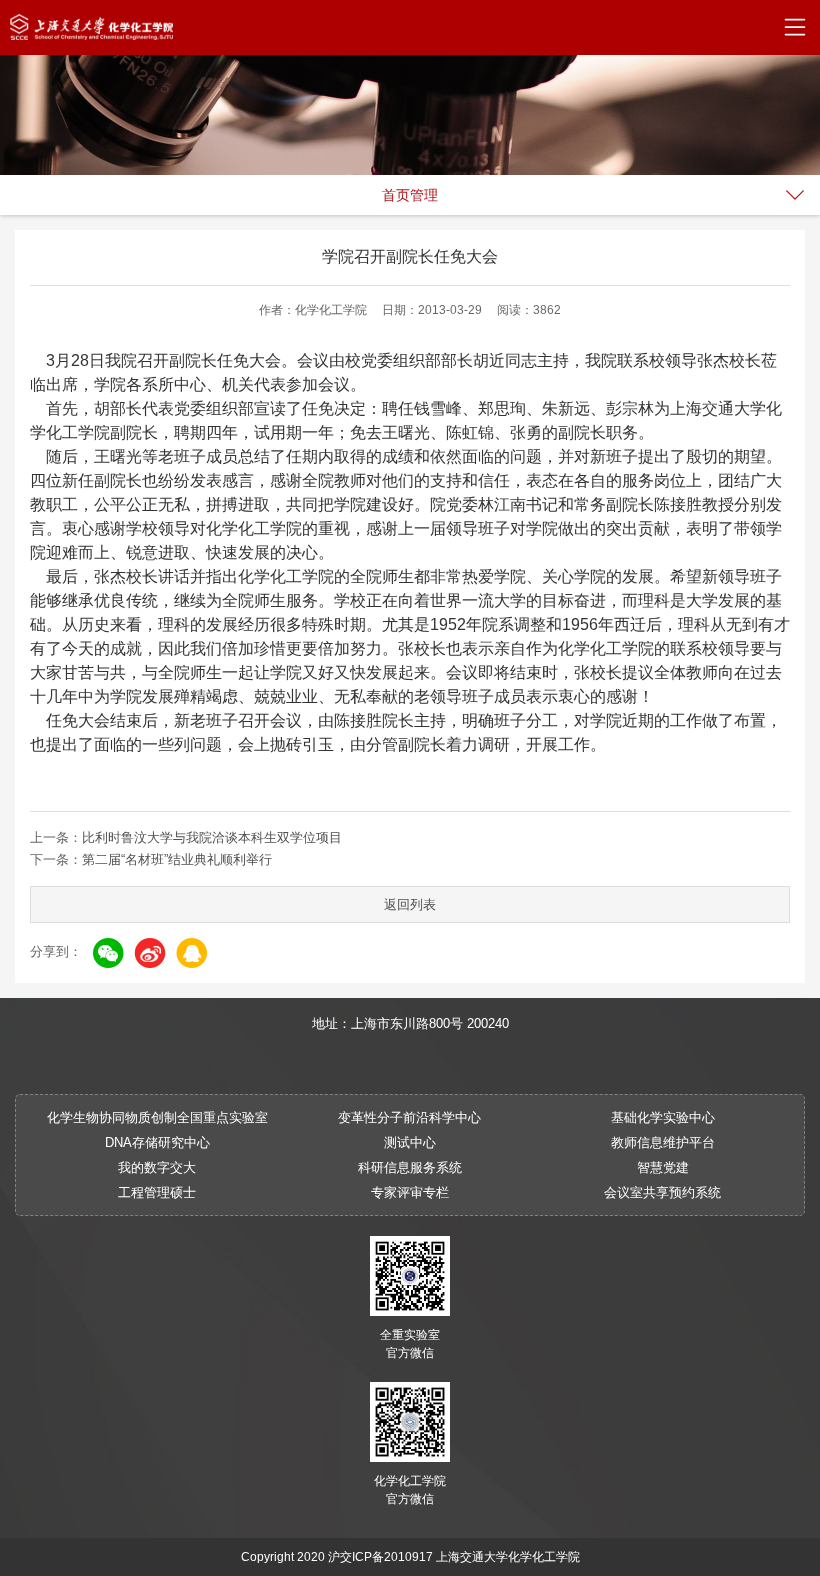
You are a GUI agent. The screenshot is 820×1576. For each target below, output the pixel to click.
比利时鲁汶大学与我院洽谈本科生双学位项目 (212, 837)
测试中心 (410, 1142)
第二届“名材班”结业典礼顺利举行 (177, 859)
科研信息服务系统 (410, 1167)
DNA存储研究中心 (157, 1142)
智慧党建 (663, 1167)
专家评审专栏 (410, 1192)
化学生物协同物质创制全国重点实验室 (157, 1117)
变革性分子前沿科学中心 (409, 1117)
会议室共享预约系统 (662, 1192)
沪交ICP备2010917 (380, 1557)
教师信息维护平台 (663, 1142)
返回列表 (410, 904)
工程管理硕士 (157, 1192)
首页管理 (410, 195)
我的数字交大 (157, 1167)
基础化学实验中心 (663, 1117)
